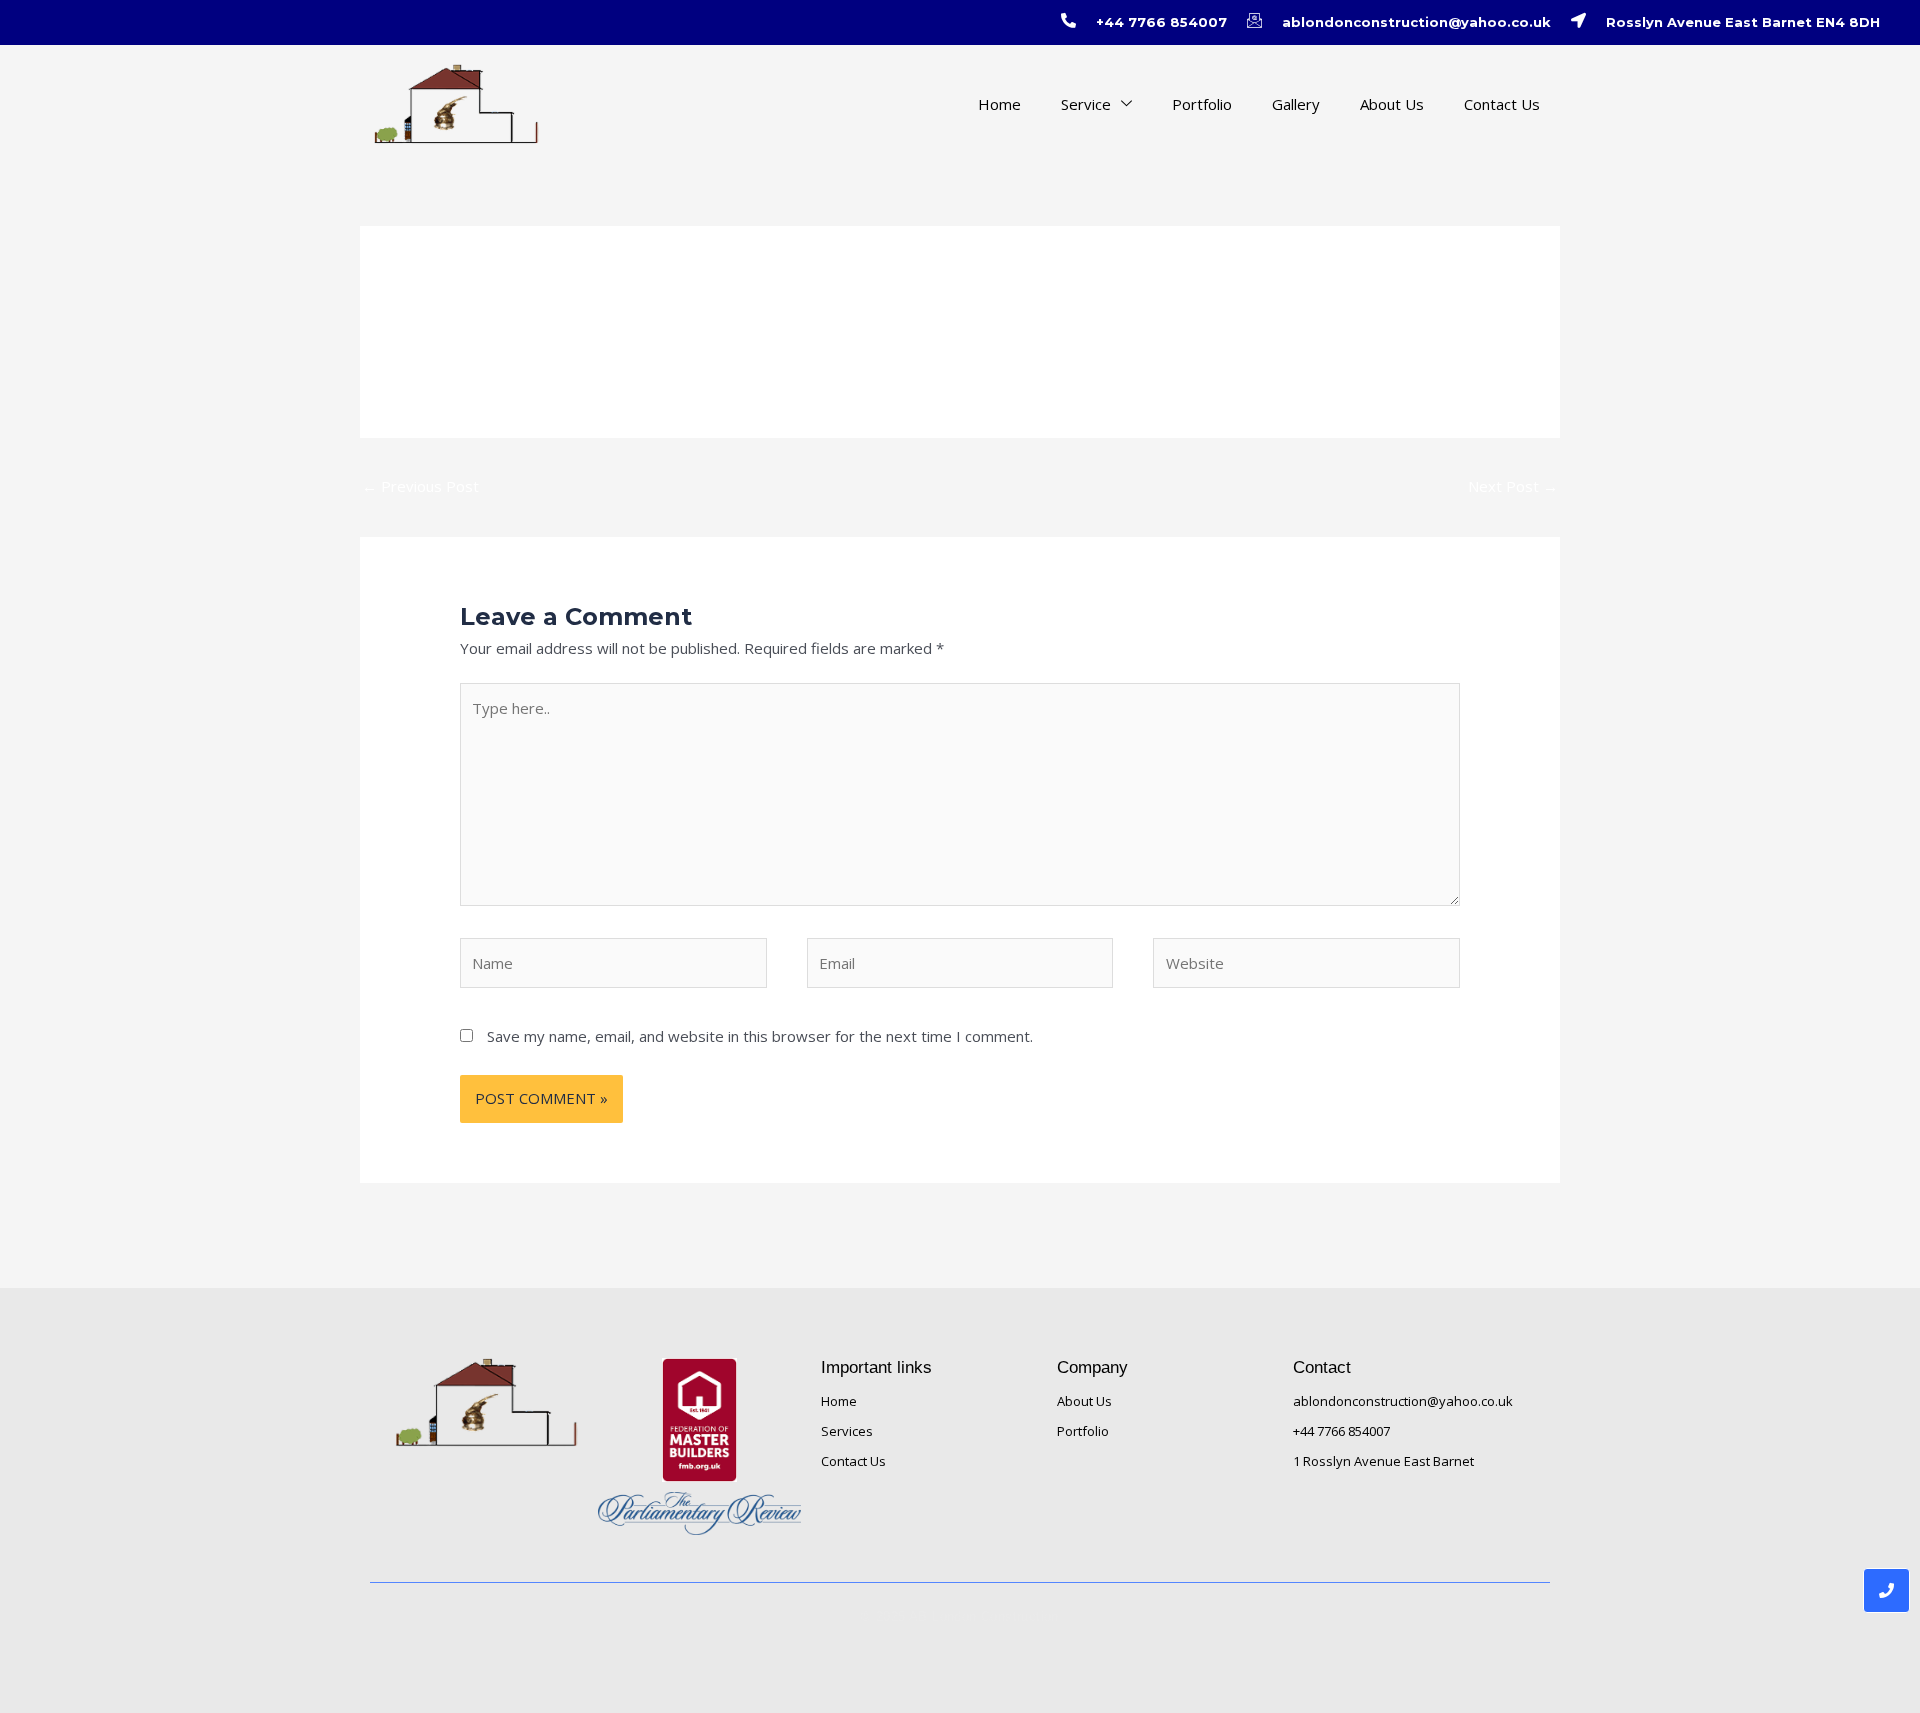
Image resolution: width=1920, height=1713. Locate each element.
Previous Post (420, 486)
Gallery (1296, 104)
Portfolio (1202, 104)
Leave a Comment (522, 316)
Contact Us (1502, 104)
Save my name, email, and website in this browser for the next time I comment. (760, 1036)
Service (1086, 104)
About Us (1392, 104)
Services (847, 1431)
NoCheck (629, 316)
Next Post (1513, 486)
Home (999, 104)
